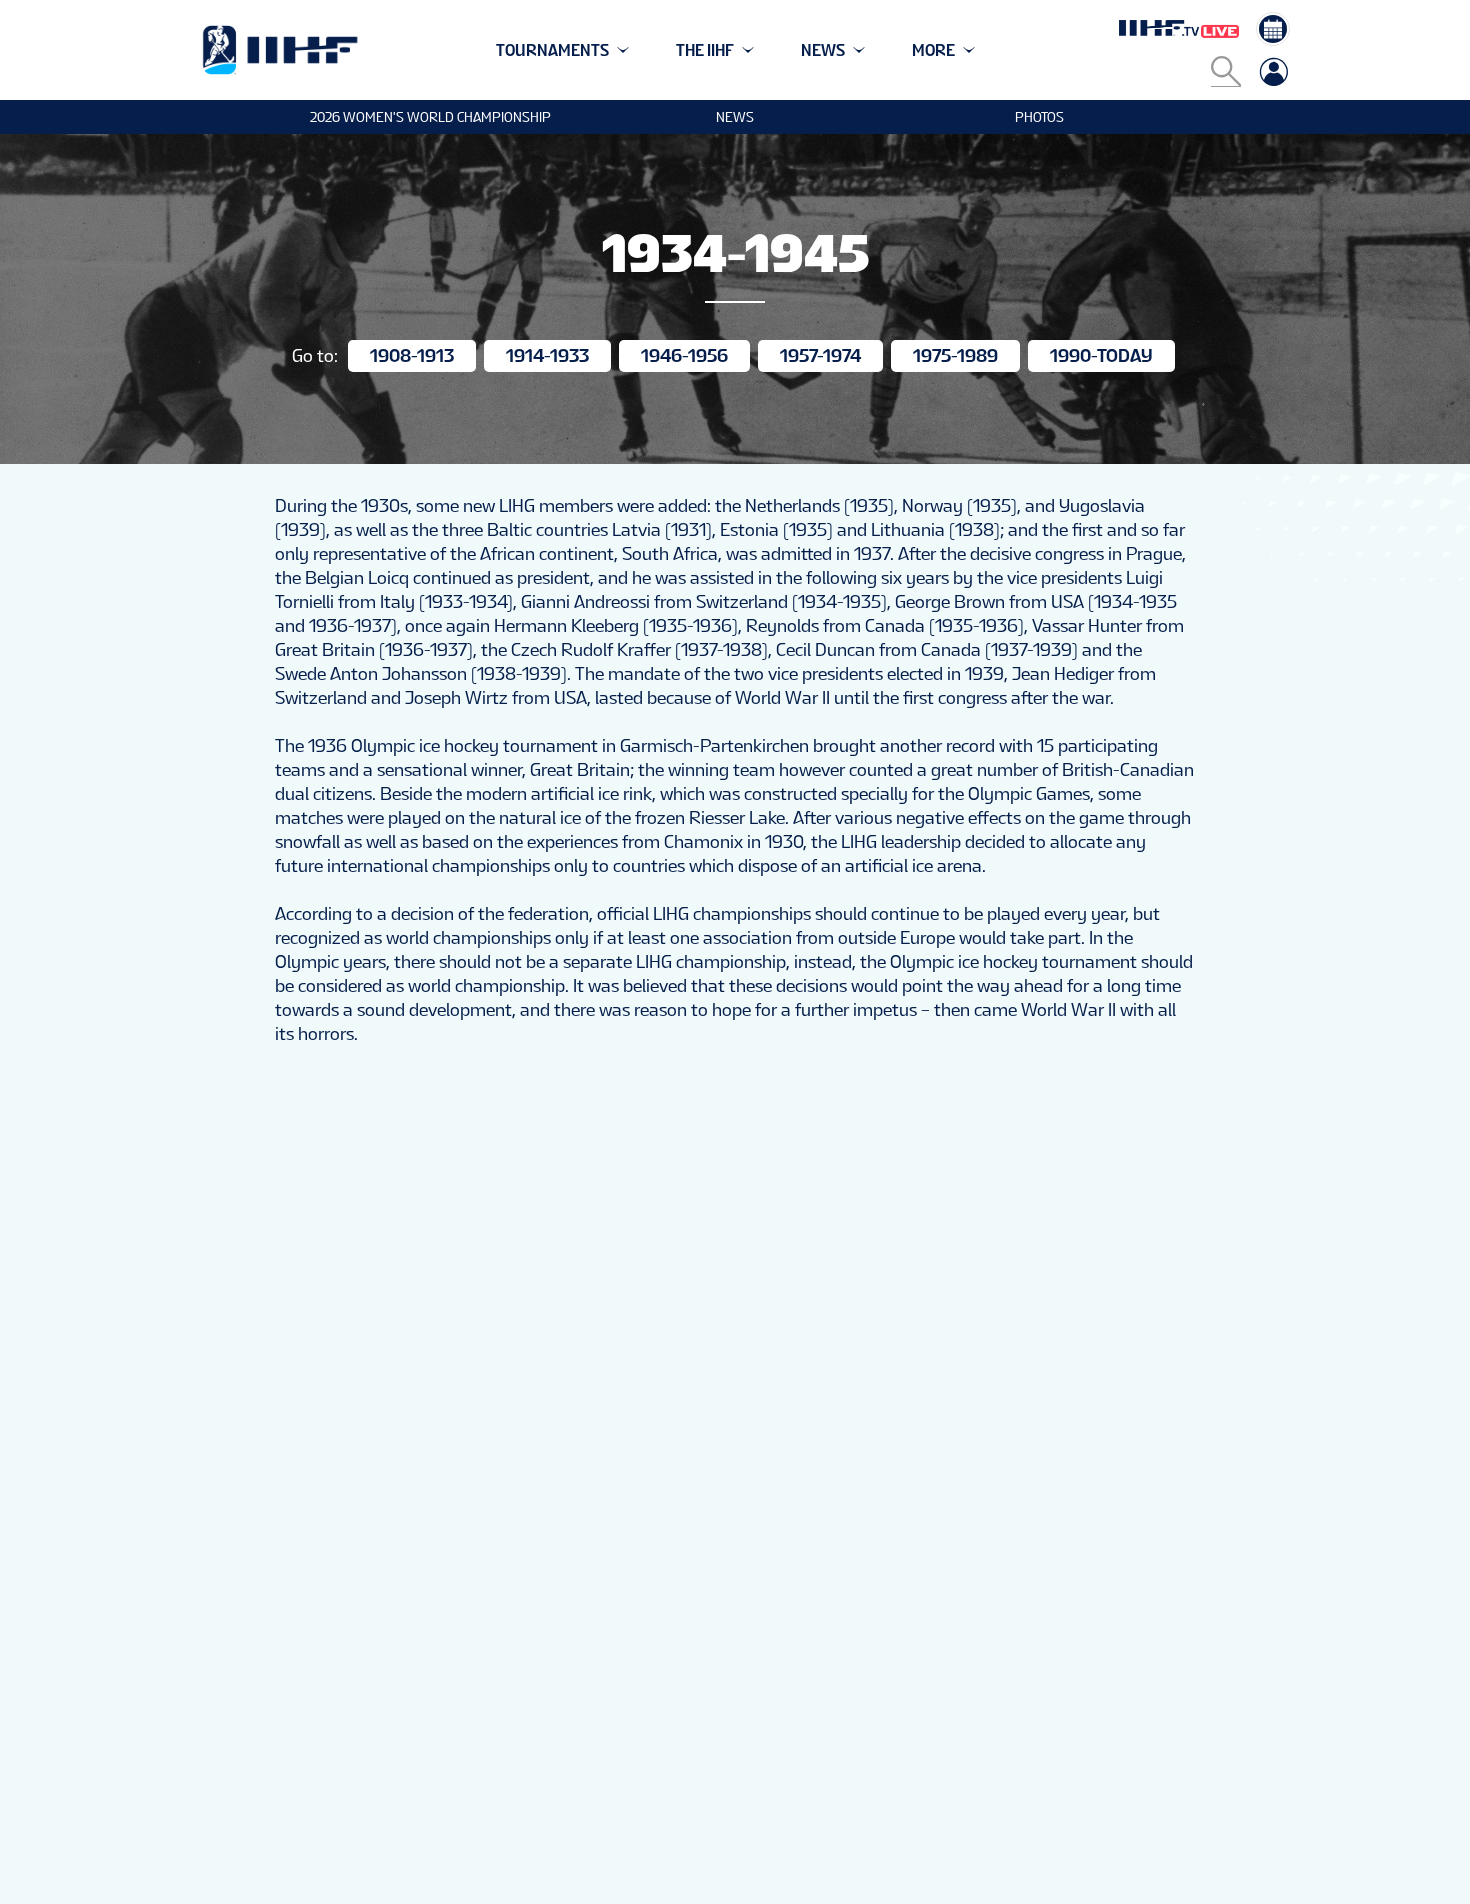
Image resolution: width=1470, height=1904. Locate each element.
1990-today (1101, 355)
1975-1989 (955, 355)
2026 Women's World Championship (430, 117)
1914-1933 (547, 355)
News (735, 117)
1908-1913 (412, 355)
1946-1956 (684, 355)
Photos (1039, 117)
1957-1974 (820, 355)
